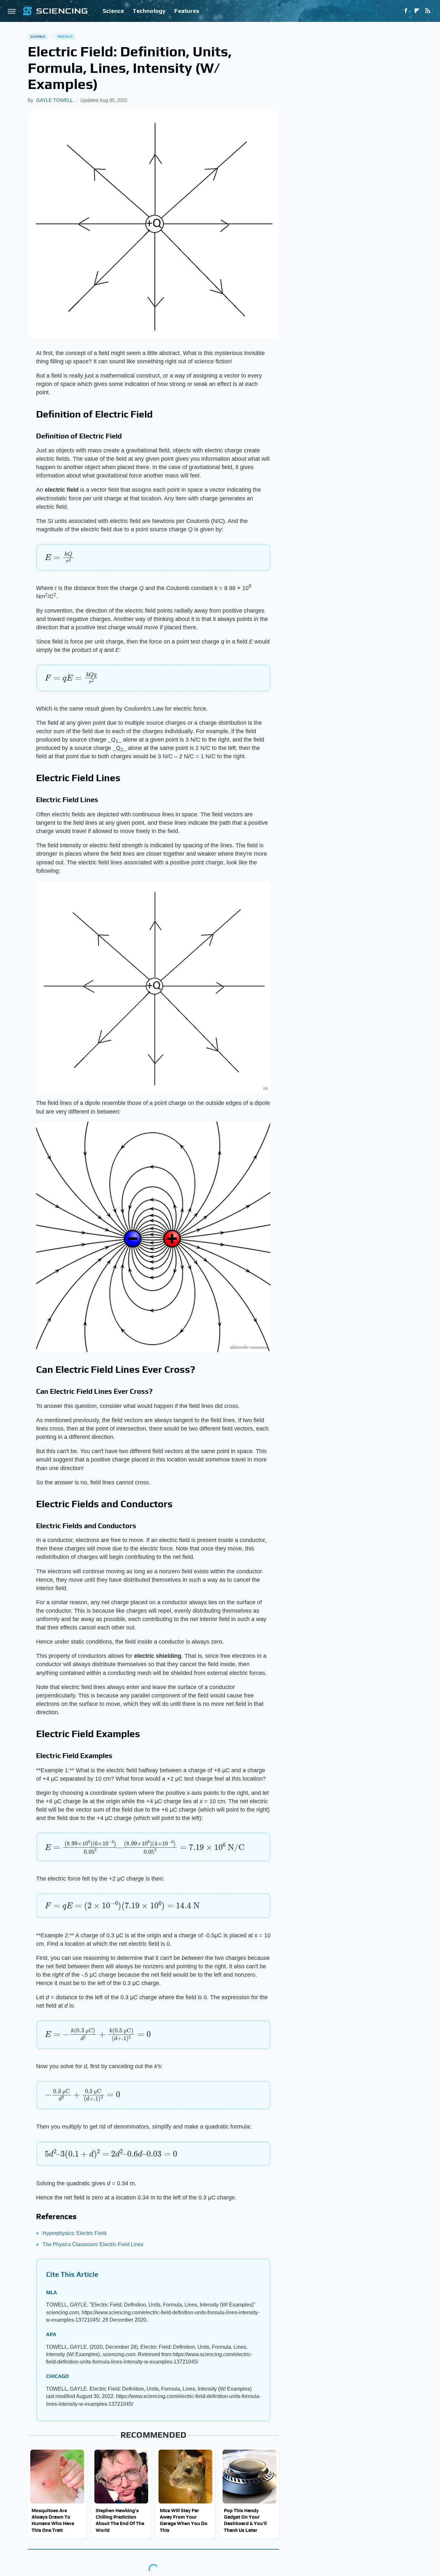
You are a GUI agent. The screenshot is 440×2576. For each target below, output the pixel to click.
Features (187, 11)
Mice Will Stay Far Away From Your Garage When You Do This (184, 2520)
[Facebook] (406, 11)
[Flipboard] (417, 11)
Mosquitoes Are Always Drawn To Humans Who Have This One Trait (53, 2520)
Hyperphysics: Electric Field (74, 2233)
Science (113, 11)
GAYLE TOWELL (54, 100)
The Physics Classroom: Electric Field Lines (93, 2244)
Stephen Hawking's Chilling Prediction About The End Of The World (120, 2520)
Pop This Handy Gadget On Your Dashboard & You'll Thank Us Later (245, 2520)
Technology (149, 11)
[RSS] (428, 11)
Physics (65, 36)
